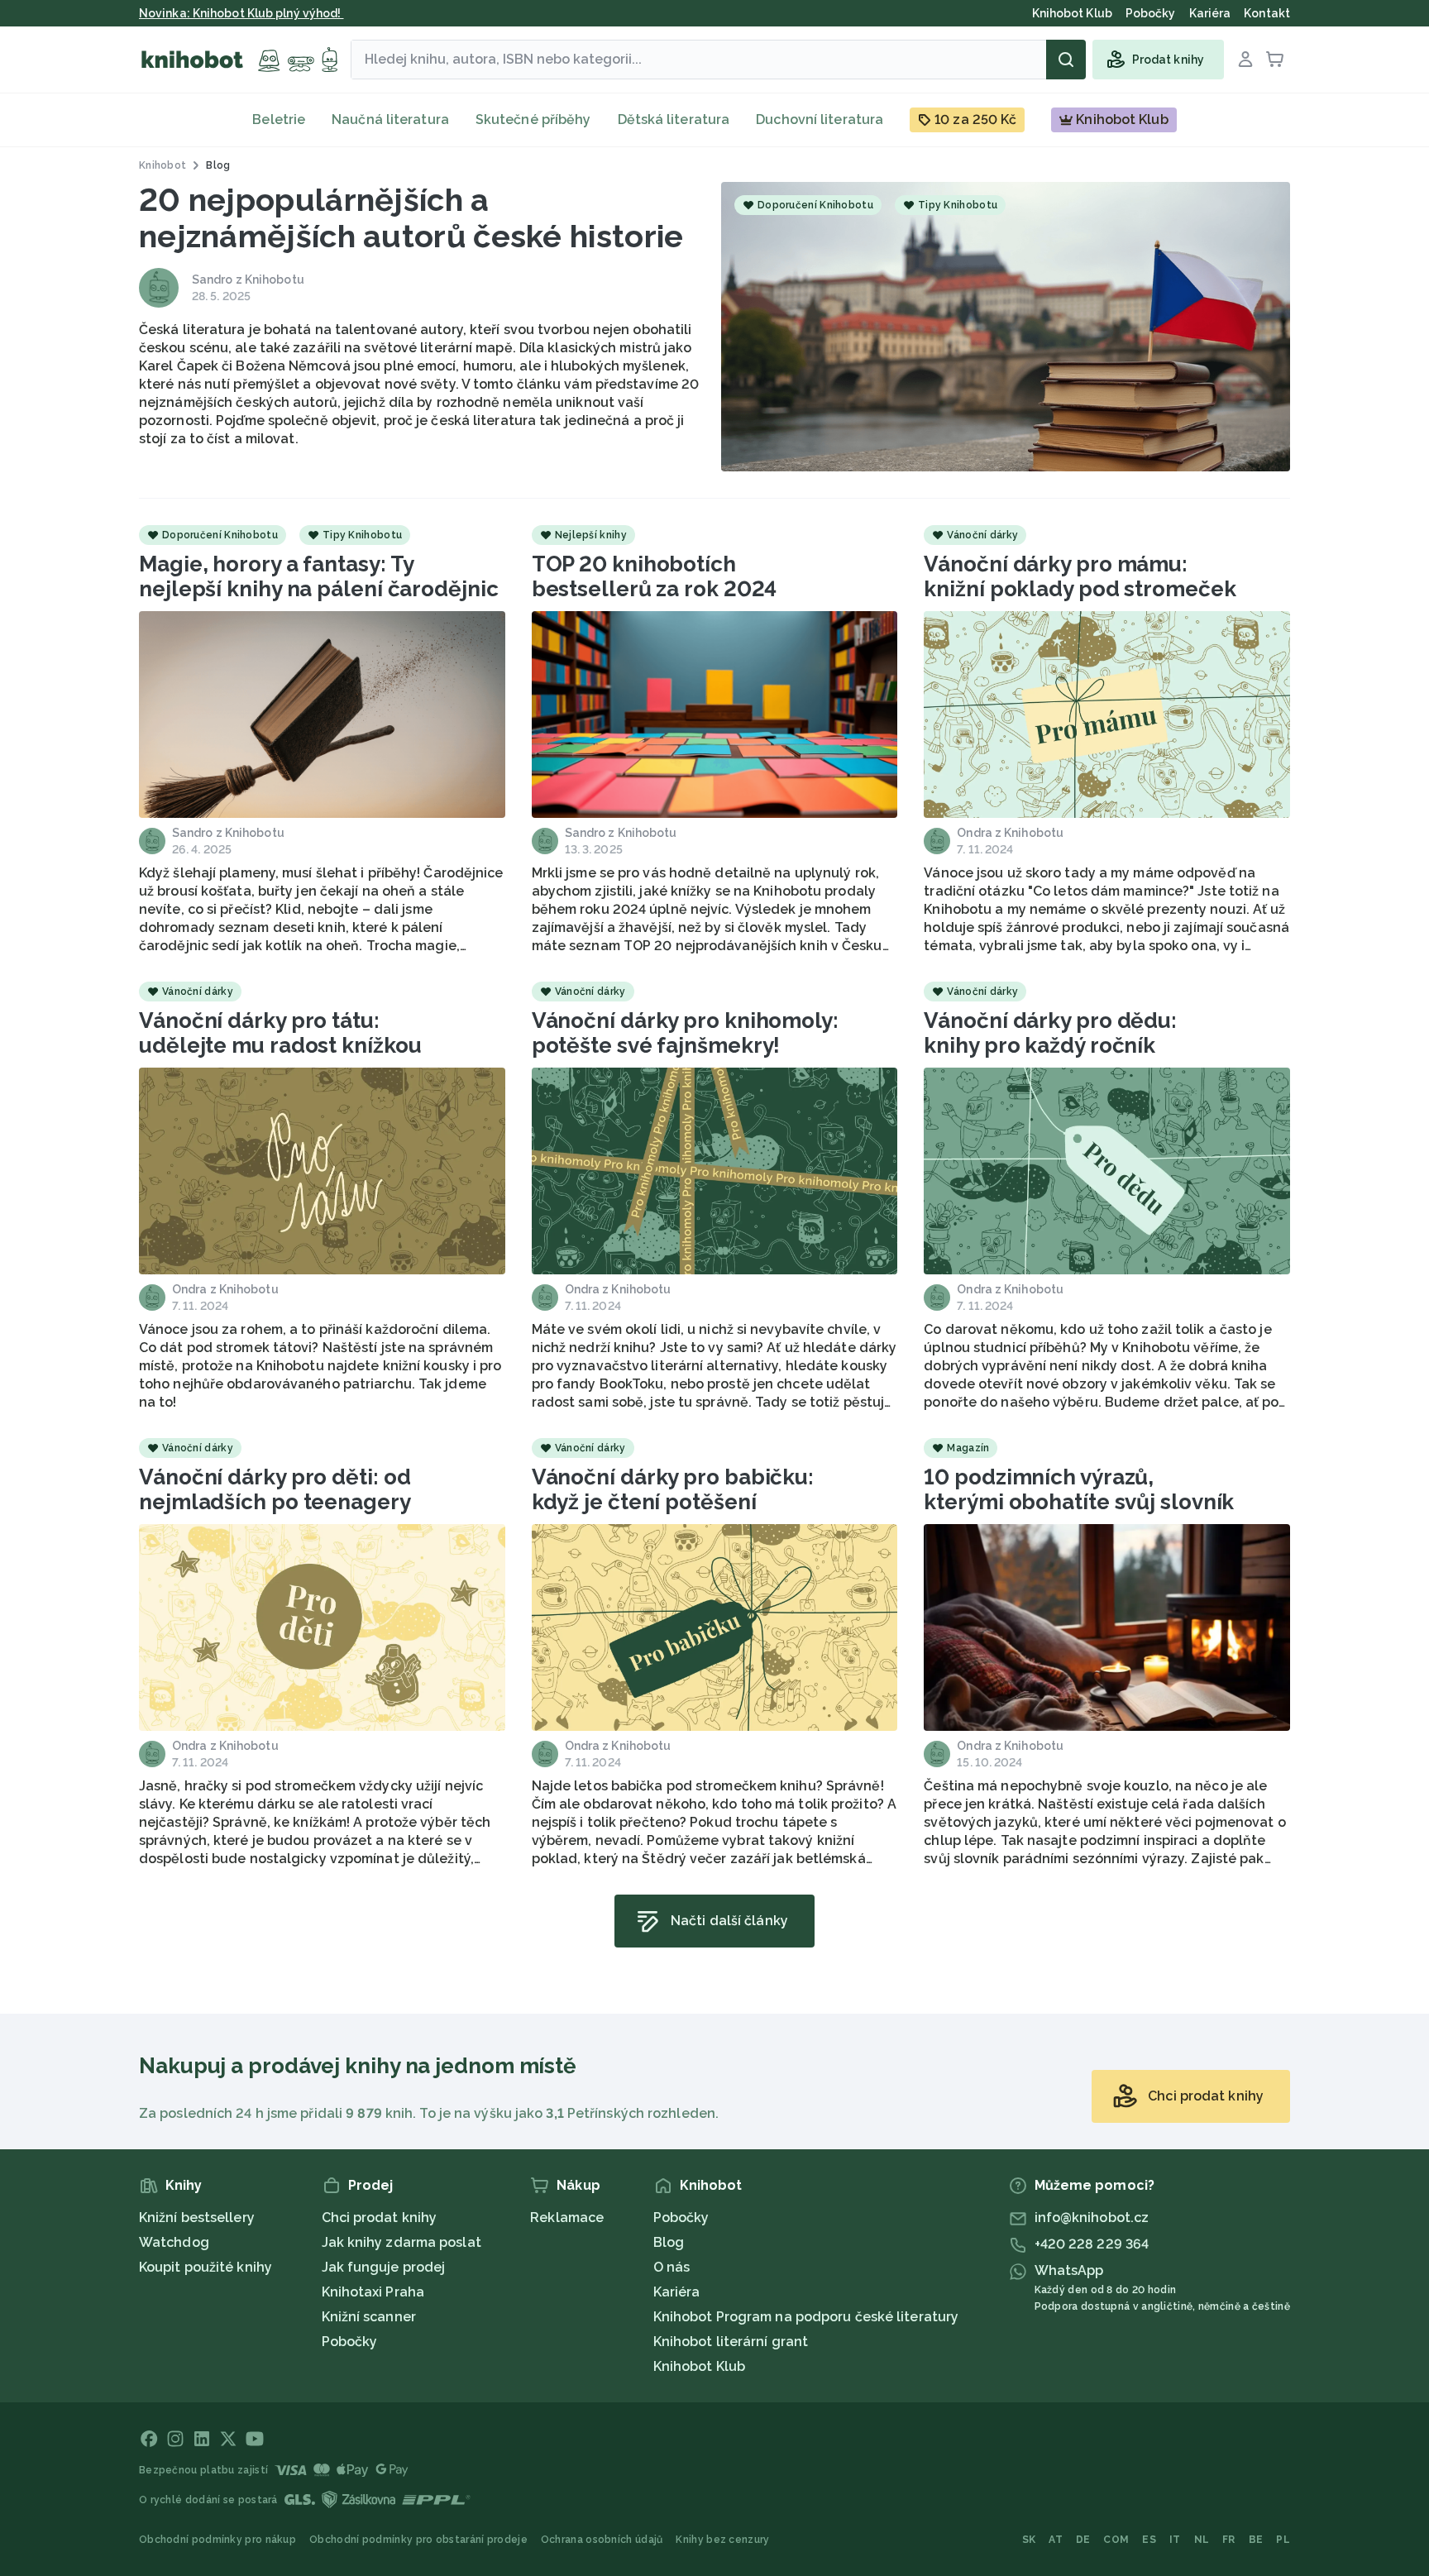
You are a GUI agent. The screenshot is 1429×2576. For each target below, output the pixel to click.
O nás (672, 2267)
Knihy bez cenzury (722, 2540)
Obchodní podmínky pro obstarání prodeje (418, 2540)
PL (1283, 2540)
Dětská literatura (674, 119)
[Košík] (1275, 60)
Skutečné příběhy (533, 119)
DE (1083, 2540)
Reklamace (567, 2218)
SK (1029, 2540)
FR (1229, 2540)
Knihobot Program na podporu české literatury (806, 2317)
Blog (669, 2242)
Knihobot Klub (699, 2366)
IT (1175, 2540)
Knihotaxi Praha (373, 2292)
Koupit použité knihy (206, 2267)
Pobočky (350, 2342)
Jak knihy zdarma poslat (401, 2242)
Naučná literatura (390, 119)
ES (1149, 2540)
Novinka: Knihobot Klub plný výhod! (241, 13)
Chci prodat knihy (380, 2218)
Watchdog (174, 2242)
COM (1116, 2540)
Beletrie (279, 119)
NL (1202, 2540)
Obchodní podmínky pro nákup (217, 2540)
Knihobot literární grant (731, 2342)
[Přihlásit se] (1245, 60)
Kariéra (677, 2292)
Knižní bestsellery (197, 2218)
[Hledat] (1066, 60)
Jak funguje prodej (384, 2267)
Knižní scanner (369, 2317)
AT (1056, 2540)
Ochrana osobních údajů (602, 2540)
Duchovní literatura (820, 119)
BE (1256, 2540)
